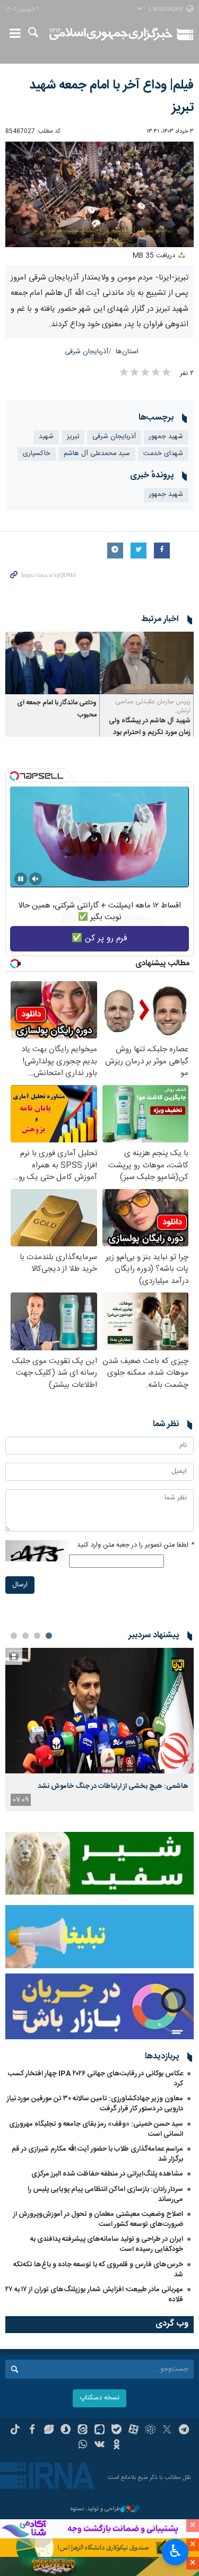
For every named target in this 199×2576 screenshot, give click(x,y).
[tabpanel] (99, 1730)
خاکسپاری (37, 454)
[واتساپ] (83, 2446)
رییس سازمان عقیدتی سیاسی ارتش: (153, 706)
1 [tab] (49, 1636)
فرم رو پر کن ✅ (99, 938)
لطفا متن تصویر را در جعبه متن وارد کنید (135, 1545)
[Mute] (36, 879)
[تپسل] (14, 776)
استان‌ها (127, 352)
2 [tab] (37, 1636)
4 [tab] (14, 1636)
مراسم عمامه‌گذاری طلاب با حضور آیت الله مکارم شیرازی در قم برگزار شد (97, 2154)
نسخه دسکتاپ (99, 2398)
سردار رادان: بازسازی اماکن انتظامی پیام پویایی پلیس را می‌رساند (105, 2194)
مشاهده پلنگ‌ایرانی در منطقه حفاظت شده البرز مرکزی (107, 2174)
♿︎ (175, 2551)
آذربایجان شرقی (86, 352)
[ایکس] (167, 2431)
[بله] (116, 2431)
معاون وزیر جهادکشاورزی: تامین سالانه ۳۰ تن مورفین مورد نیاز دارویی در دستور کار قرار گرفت (95, 2104)
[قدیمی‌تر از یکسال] (147, 663)
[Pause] (21, 879)
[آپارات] (133, 2431)
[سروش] (66, 2431)
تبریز (73, 437)
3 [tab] (25, 1636)
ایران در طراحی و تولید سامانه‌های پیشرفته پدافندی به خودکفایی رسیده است (107, 2244)
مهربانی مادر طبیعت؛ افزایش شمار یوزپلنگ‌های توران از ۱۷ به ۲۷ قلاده (94, 2295)
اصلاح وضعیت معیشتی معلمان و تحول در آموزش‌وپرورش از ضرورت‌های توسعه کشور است (98, 2219)
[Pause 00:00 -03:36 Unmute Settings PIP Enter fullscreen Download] (99, 195)
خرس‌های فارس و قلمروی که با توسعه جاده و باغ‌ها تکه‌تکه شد (98, 2270)
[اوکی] (116, 2446)
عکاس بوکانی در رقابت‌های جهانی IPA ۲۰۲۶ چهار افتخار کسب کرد (96, 2079)
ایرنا (111, 34)
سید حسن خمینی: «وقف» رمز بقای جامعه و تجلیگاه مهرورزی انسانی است (96, 2129)
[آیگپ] (99, 2431)
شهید (46, 437)
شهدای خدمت (163, 454)
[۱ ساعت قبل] (99, 1711)
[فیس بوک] (32, 2431)
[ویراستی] (49, 2431)
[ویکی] (99, 2446)
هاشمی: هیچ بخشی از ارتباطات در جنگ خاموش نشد (113, 1786)
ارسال (20, 1585)
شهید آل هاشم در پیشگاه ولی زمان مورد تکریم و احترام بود (150, 727)
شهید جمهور (166, 437)
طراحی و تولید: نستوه (96, 2509)
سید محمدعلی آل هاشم (97, 454)
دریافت (155, 256)
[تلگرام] (184, 2431)
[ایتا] (83, 2431)
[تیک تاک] (15, 2431)
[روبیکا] (150, 2431)
